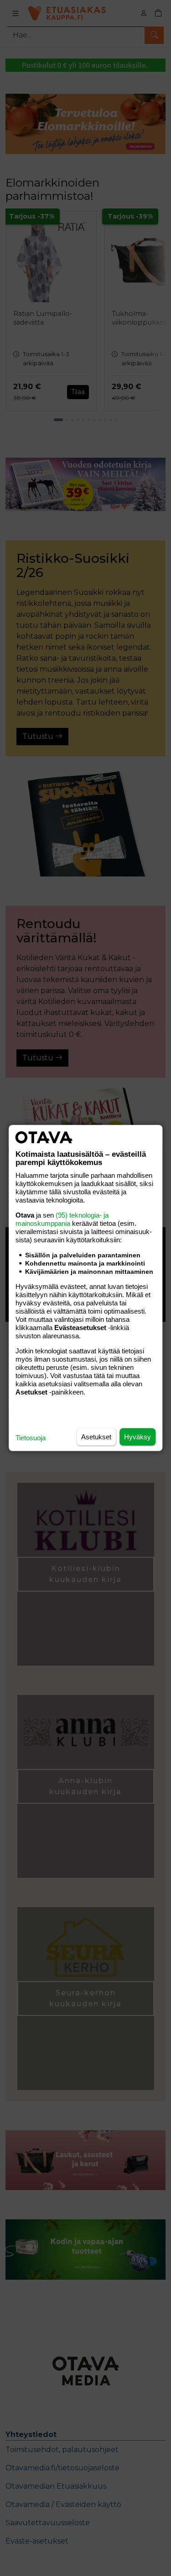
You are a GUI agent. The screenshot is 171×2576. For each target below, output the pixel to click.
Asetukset (96, 1437)
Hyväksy (137, 1437)
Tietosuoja (31, 1438)
